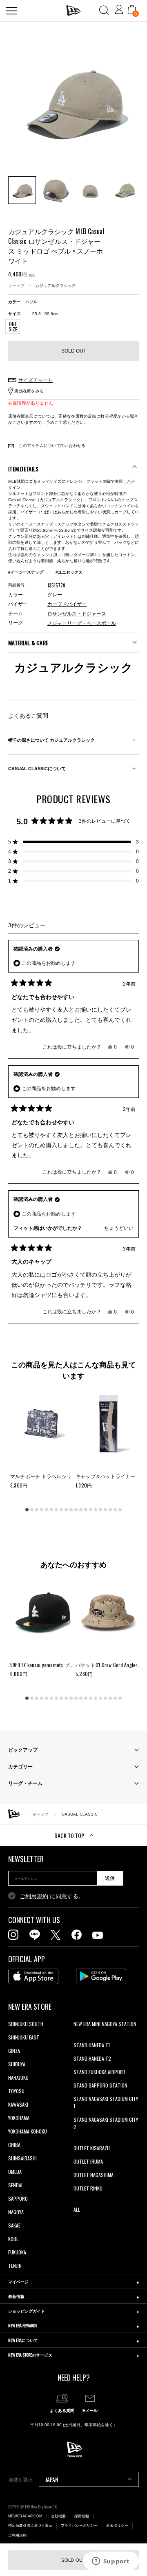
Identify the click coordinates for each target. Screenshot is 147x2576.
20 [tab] (120, 1509)
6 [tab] (51, 1509)
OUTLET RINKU (88, 2188)
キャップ (16, 286)
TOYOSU (16, 2091)
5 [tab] (47, 1509)
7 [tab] (56, 1509)
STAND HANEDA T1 (92, 2045)
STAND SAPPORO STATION (100, 2085)
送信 (110, 1878)
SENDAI (15, 2185)
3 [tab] (37, 1509)
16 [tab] (100, 1509)
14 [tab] (91, 1509)
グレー (55, 595)
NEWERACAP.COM (25, 2516)
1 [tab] (27, 1509)
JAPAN (52, 2479)
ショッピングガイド (27, 2311)
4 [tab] (42, 1509)
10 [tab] (71, 1509)
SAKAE (14, 2225)
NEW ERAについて (23, 2340)
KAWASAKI (18, 2104)
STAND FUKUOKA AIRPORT (100, 2072)
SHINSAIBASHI (22, 2158)
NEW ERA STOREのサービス (30, 2355)
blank (79, 2037)
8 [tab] (61, 1509)
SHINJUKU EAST (24, 2037)
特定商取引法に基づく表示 (30, 2526)
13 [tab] (86, 1509)
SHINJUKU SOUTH (26, 2024)
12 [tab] (81, 1509)
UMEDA (15, 2172)
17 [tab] (105, 1509)
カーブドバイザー (67, 604)
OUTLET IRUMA (88, 2161)
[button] (73, 842)
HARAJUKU (18, 2078)
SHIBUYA (17, 2064)
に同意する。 (52, 1896)
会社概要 (58, 2516)
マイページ (18, 2281)
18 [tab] (110, 1509)
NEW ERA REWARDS (23, 2325)
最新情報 (16, 2296)
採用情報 (82, 2516)
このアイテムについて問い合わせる (51, 446)
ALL (77, 2209)
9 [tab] (66, 1509)
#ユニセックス (69, 572)
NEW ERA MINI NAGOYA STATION (105, 2024)
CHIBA (14, 2145)
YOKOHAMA (19, 2118)
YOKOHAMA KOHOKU (28, 2131)
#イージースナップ (26, 572)
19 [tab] (115, 1509)
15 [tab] (96, 1509)
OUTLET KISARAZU (92, 2148)
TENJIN (15, 2266)
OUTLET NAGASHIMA (94, 2175)
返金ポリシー (117, 2526)
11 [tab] (76, 1509)
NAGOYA (16, 2212)
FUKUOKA (17, 2252)
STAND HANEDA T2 (92, 2058)
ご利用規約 (34, 1896)
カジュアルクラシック (56, 286)
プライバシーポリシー (79, 2526)
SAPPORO (18, 2198)
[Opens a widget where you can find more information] (111, 2562)
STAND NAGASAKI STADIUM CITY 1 (106, 2102)
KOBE (13, 2239)
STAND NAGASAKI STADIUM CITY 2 (106, 2123)
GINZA (14, 2051)
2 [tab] (32, 1509)
